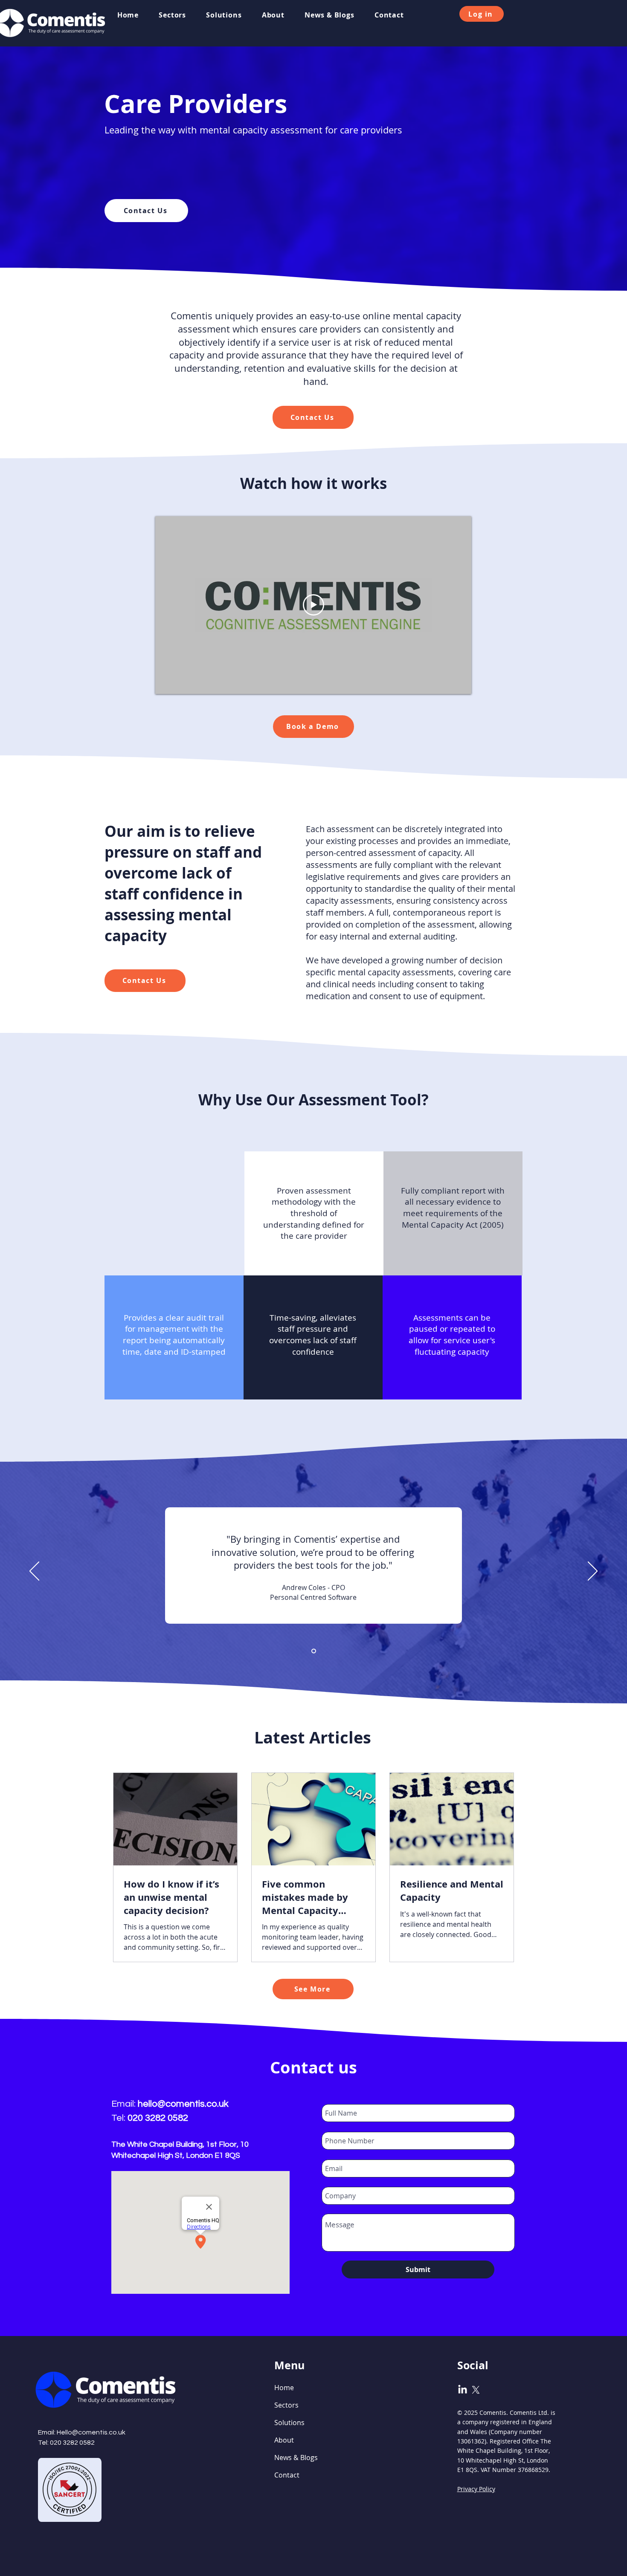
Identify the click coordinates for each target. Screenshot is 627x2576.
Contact (287, 2475)
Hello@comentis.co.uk (91, 2432)
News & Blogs (296, 2457)
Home (284, 2388)
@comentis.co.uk (193, 2104)
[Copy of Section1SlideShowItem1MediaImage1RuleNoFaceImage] (314, 1651)
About (284, 2440)
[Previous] (34, 1572)
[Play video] (313, 605)
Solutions (289, 2423)
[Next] (593, 1572)
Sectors (286, 2405)
